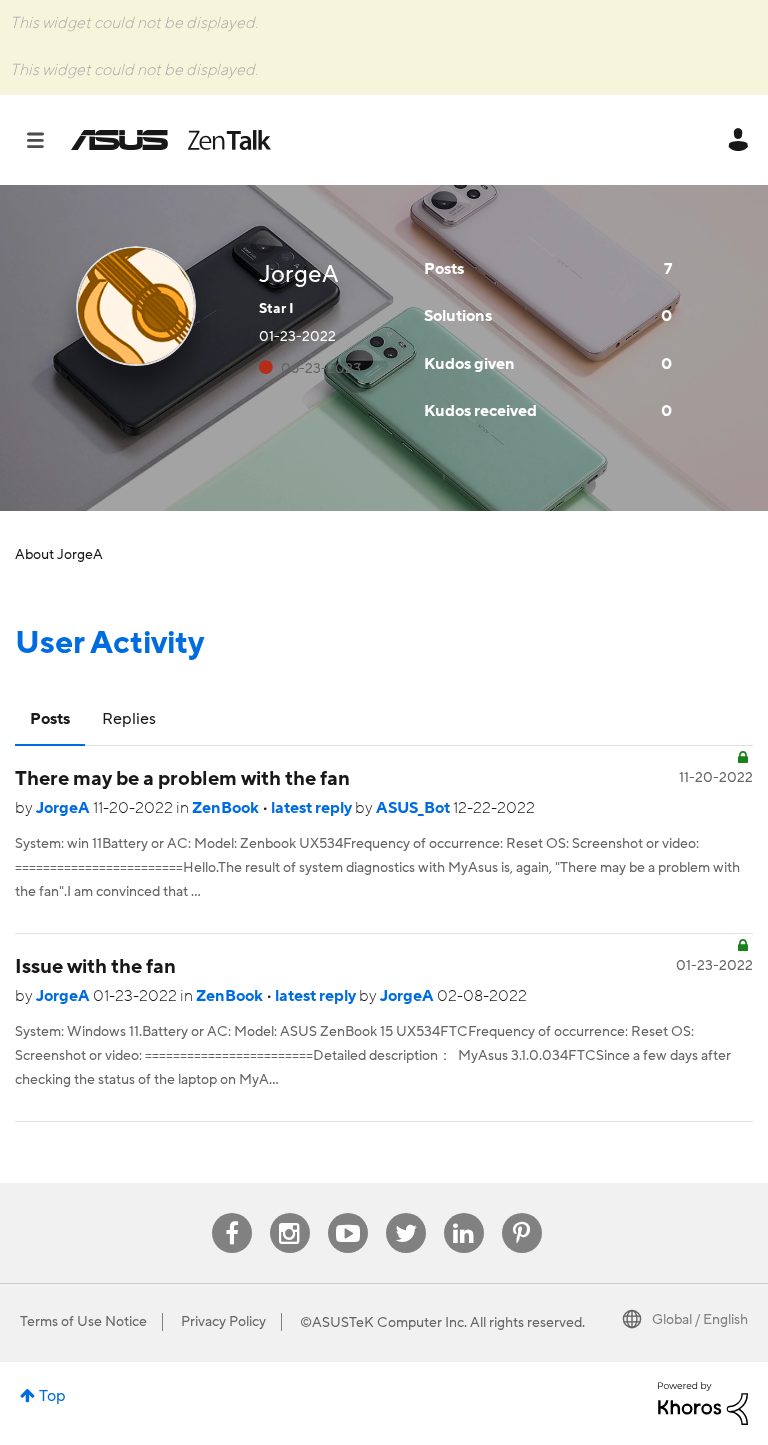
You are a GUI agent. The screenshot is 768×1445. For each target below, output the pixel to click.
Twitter (405, 1213)
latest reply (313, 808)
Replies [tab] (129, 719)
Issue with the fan (95, 967)
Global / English (700, 1320)
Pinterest (522, 1213)
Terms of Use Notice (83, 1322)
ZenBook (227, 808)
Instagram (289, 1213)
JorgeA (64, 808)
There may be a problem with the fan (182, 779)
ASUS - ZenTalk (171, 140)
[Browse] (45, 140)
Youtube (348, 1213)
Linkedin (464, 1213)
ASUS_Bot (414, 808)
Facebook (232, 1213)
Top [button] (52, 1396)
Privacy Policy (223, 1322)
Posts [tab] (50, 719)
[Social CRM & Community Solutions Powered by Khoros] (703, 1402)
